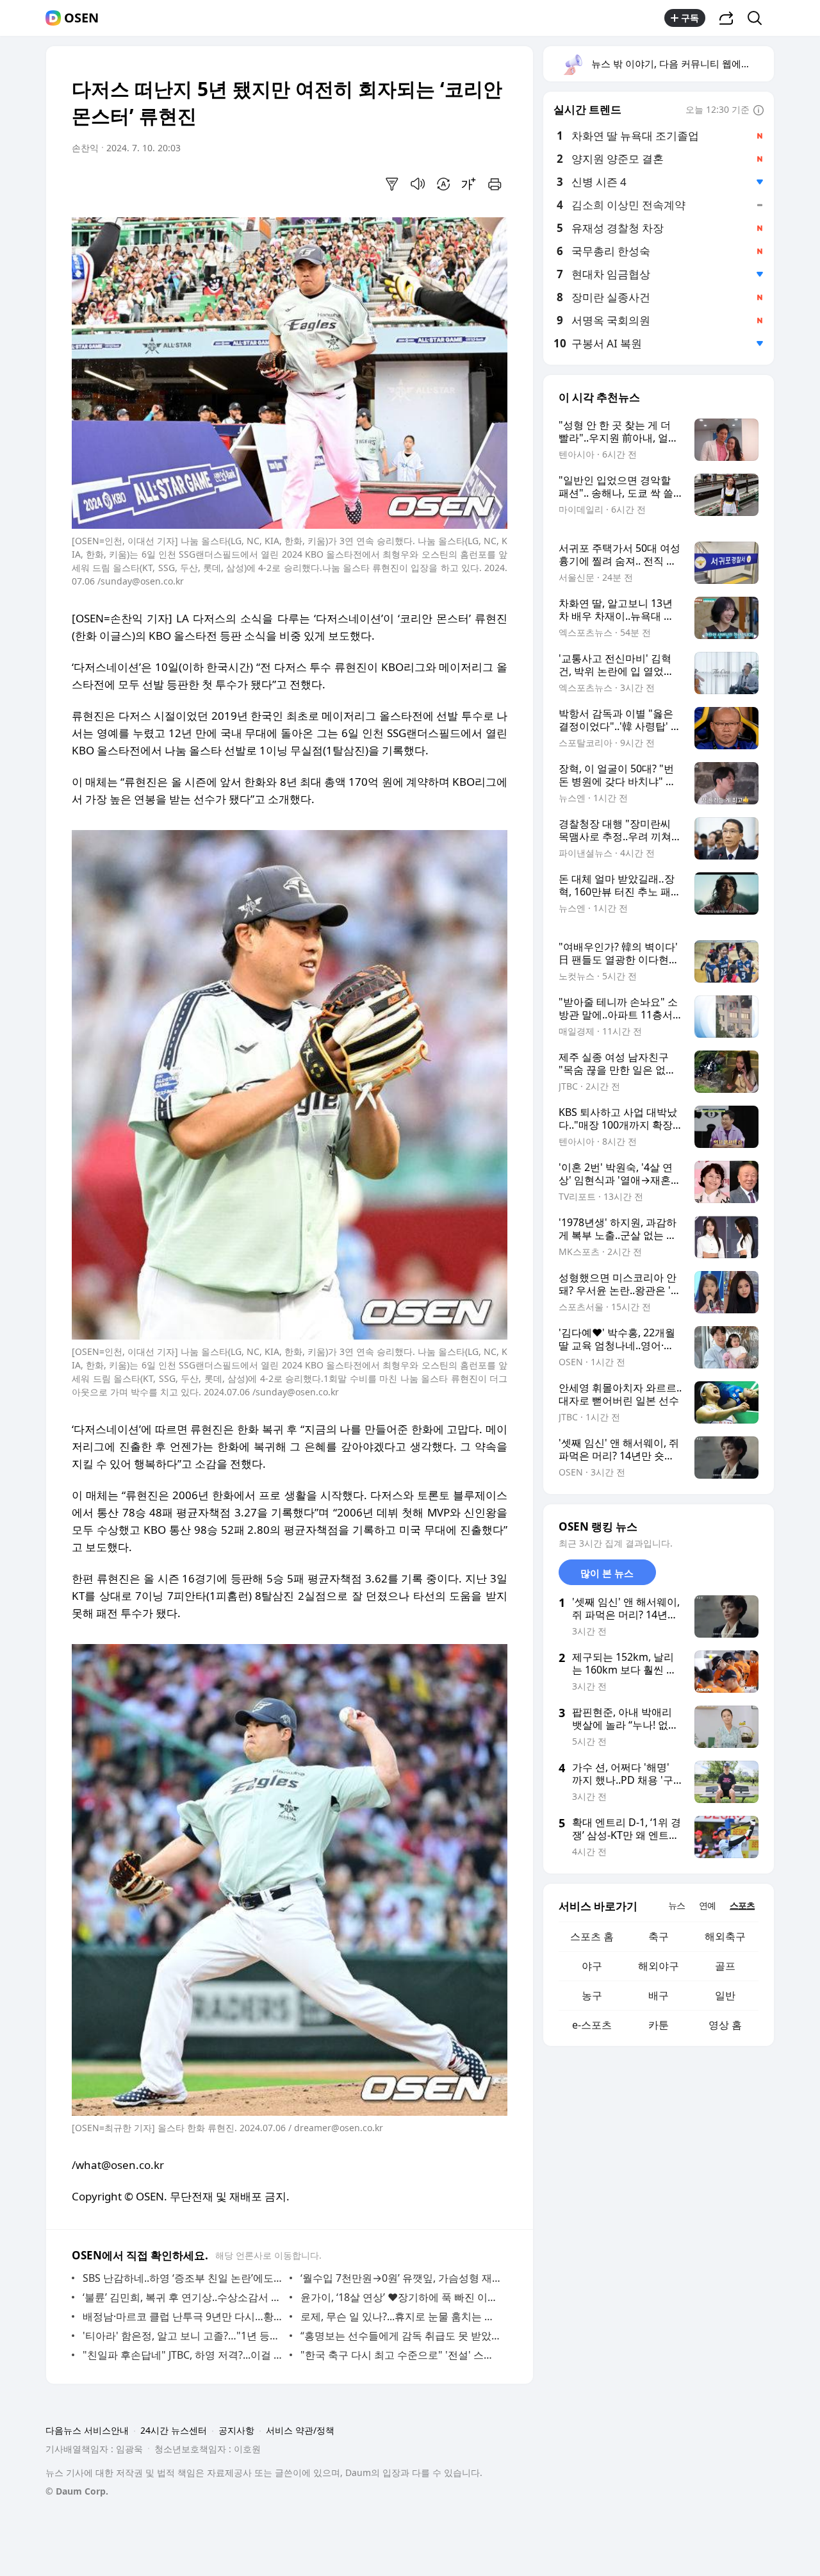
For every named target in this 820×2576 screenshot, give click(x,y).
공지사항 (236, 2430)
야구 (592, 1966)
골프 (725, 1966)
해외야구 (659, 1966)
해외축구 (725, 1936)
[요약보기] (392, 184)
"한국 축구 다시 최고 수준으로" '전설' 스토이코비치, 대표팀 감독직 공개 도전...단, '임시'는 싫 (401, 2355)
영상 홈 (725, 2025)
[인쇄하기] (495, 184)
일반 (725, 1995)
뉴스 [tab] (676, 1905)
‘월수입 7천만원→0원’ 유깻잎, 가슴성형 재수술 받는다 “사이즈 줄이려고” (401, 2278)
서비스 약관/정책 (300, 2430)
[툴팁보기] (758, 111)
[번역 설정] (443, 184)
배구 (659, 1995)
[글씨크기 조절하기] (469, 184)
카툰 (659, 2025)
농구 (592, 1995)
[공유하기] (726, 18)
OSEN (81, 18)
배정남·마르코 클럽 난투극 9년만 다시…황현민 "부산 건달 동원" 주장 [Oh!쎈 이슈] (183, 2316)
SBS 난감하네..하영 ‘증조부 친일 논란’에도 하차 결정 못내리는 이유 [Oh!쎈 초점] (183, 2278)
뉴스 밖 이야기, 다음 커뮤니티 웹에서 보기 (682, 63)
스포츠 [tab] (742, 1905)
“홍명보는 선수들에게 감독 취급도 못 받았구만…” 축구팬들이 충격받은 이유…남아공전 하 (401, 2336)
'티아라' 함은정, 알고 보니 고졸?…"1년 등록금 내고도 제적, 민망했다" (183, 2336)
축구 (659, 1936)
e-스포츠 (592, 2025)
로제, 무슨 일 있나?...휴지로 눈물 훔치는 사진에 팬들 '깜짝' (401, 2316)
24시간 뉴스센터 (174, 2430)
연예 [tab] (707, 1905)
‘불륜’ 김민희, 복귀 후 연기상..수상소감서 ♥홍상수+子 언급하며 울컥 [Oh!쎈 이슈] (183, 2297)
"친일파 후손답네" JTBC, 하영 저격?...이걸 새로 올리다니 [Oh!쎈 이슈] (183, 2355)
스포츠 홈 (592, 1936)
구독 (690, 18)
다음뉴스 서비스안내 (87, 2430)
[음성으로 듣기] (418, 184)
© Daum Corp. (77, 2491)
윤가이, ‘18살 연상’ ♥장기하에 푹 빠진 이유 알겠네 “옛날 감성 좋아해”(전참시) (401, 2297)
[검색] (759, 18)
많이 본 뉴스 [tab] (607, 1573)
